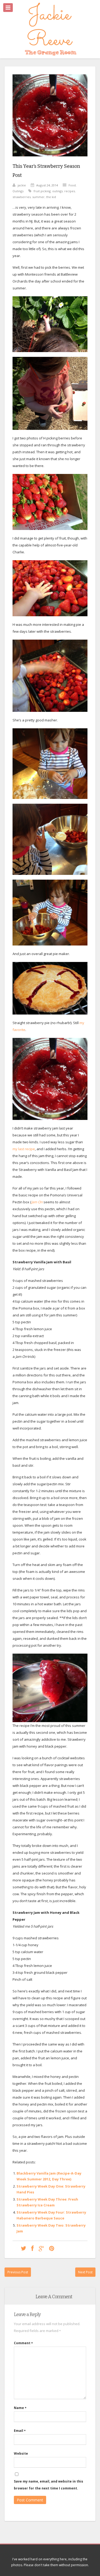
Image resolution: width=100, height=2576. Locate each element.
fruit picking (42, 191)
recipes (70, 191)
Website (21, 2453)
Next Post (85, 2272)
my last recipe (24, 1149)
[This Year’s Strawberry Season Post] (50, 160)
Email (20, 2431)
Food (72, 185)
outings (57, 191)
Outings (18, 191)
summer (38, 197)
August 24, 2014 (47, 185)
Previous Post (18, 2272)
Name (20, 2408)
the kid (51, 197)
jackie (22, 185)
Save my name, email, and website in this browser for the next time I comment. (49, 2485)
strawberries (22, 197)
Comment (23, 2343)
